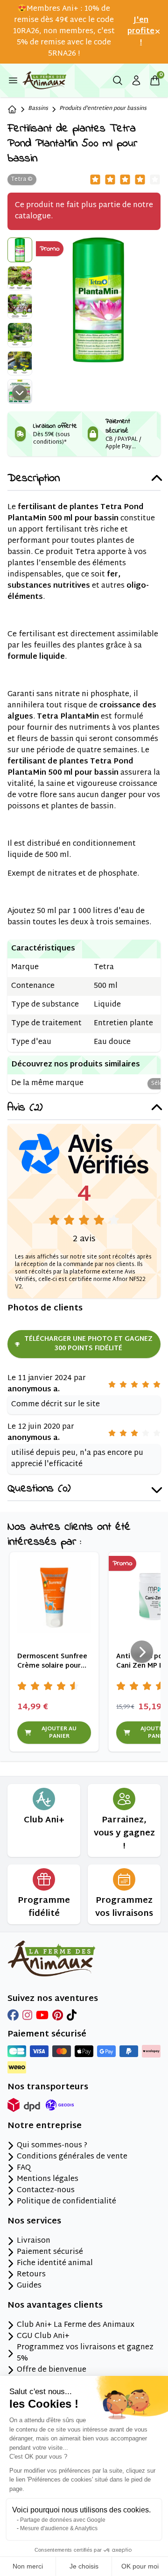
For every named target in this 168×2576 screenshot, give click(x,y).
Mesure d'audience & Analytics (59, 2528)
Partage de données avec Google (63, 2520)
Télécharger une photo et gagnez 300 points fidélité (88, 1344)
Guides (29, 2286)
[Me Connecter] (136, 80)
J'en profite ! (141, 32)
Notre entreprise (45, 2126)
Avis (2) (25, 1108)
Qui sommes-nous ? (52, 2146)
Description (34, 479)
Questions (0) (39, 1489)
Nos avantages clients (55, 2306)
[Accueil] (12, 109)
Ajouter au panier (59, 1733)
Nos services (34, 2222)
